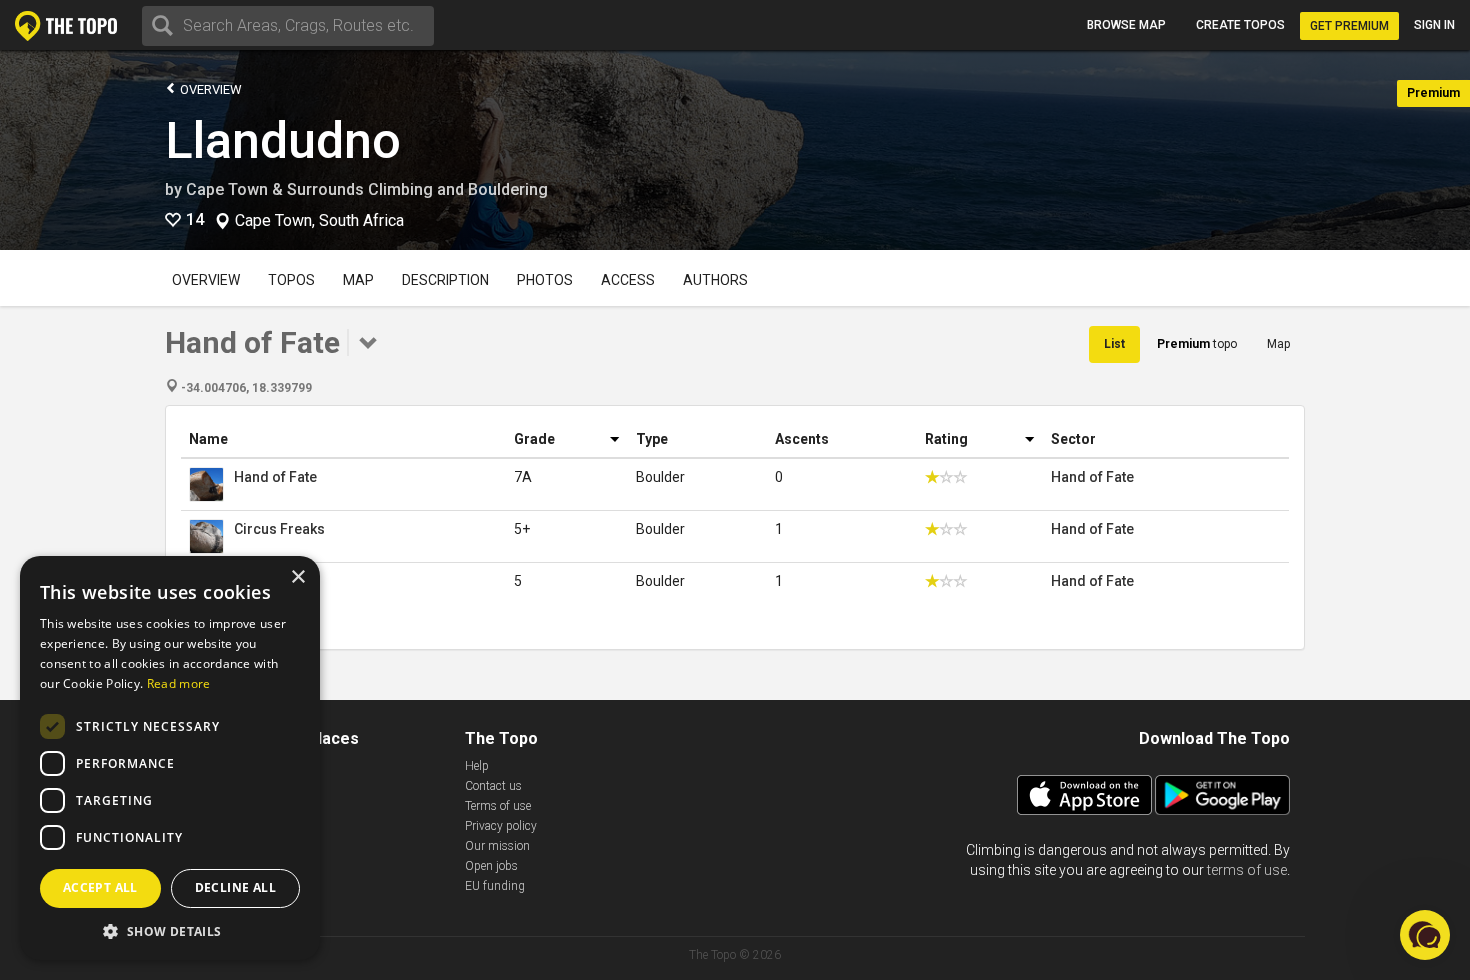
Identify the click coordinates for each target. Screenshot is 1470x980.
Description (445, 280)
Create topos (1240, 25)
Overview (209, 89)
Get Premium (1349, 26)
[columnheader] (343, 439)
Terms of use (498, 806)
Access (628, 280)
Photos (545, 280)
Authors (715, 280)
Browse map (1126, 25)
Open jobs (491, 866)
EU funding (495, 886)
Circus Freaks (279, 529)
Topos (291, 280)
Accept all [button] (100, 887)
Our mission (497, 846)
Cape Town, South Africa (319, 221)
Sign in (1434, 25)
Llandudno (283, 141)
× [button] (297, 577)
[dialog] (170, 758)
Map (358, 280)
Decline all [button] (235, 887)
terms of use (1247, 870)
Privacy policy (501, 826)
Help (477, 766)
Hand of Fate (275, 477)
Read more (179, 683)
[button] (170, 930)
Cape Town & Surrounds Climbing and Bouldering (367, 189)
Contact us (493, 786)
